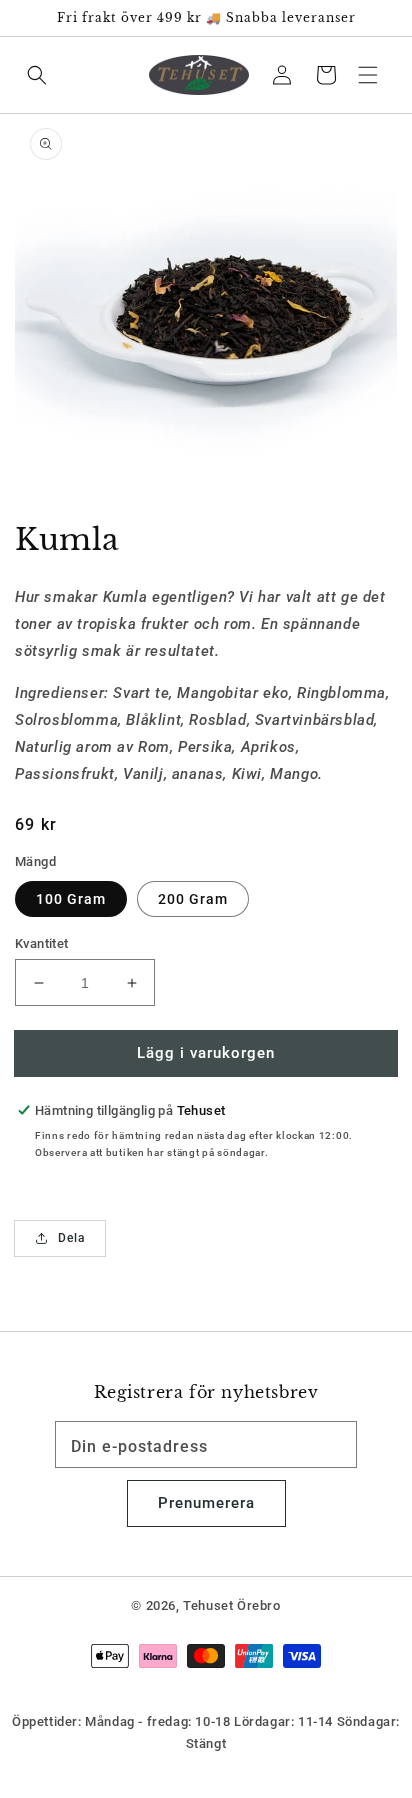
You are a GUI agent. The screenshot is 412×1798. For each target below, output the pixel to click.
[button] (368, 74)
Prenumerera (206, 1503)
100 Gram (71, 899)
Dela (71, 1238)
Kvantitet (42, 943)
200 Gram (193, 899)
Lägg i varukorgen (206, 1053)
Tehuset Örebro (231, 1605)
